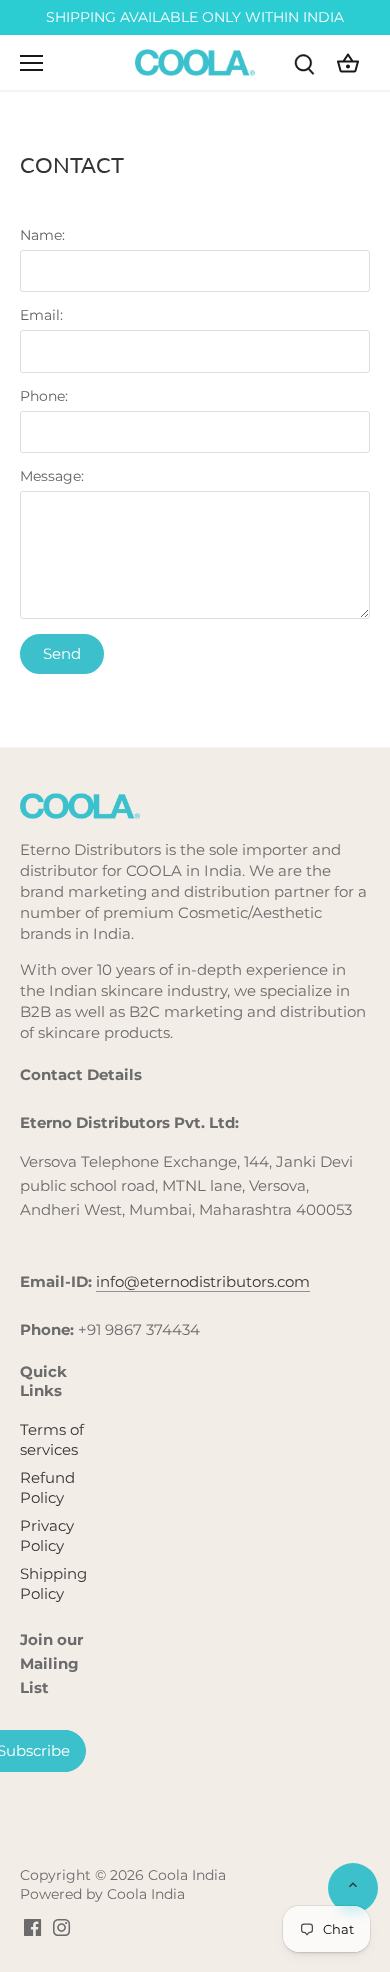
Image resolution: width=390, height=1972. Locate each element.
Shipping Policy (53, 1583)
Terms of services (52, 1439)
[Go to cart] (348, 62)
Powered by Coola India (102, 1894)
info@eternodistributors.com (203, 1281)
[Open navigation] (31, 63)
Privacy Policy (47, 1535)
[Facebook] (32, 1927)
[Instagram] (61, 1927)
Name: (42, 235)
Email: (41, 315)
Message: (52, 476)
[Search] (304, 62)
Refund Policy (47, 1487)
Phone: (44, 396)
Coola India (187, 1875)
